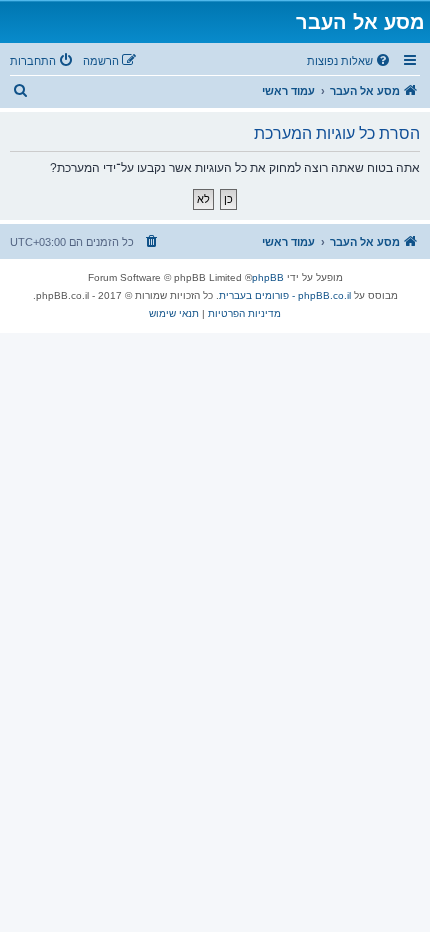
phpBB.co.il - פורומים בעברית (285, 295)
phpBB (268, 277)
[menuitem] (350, 61)
